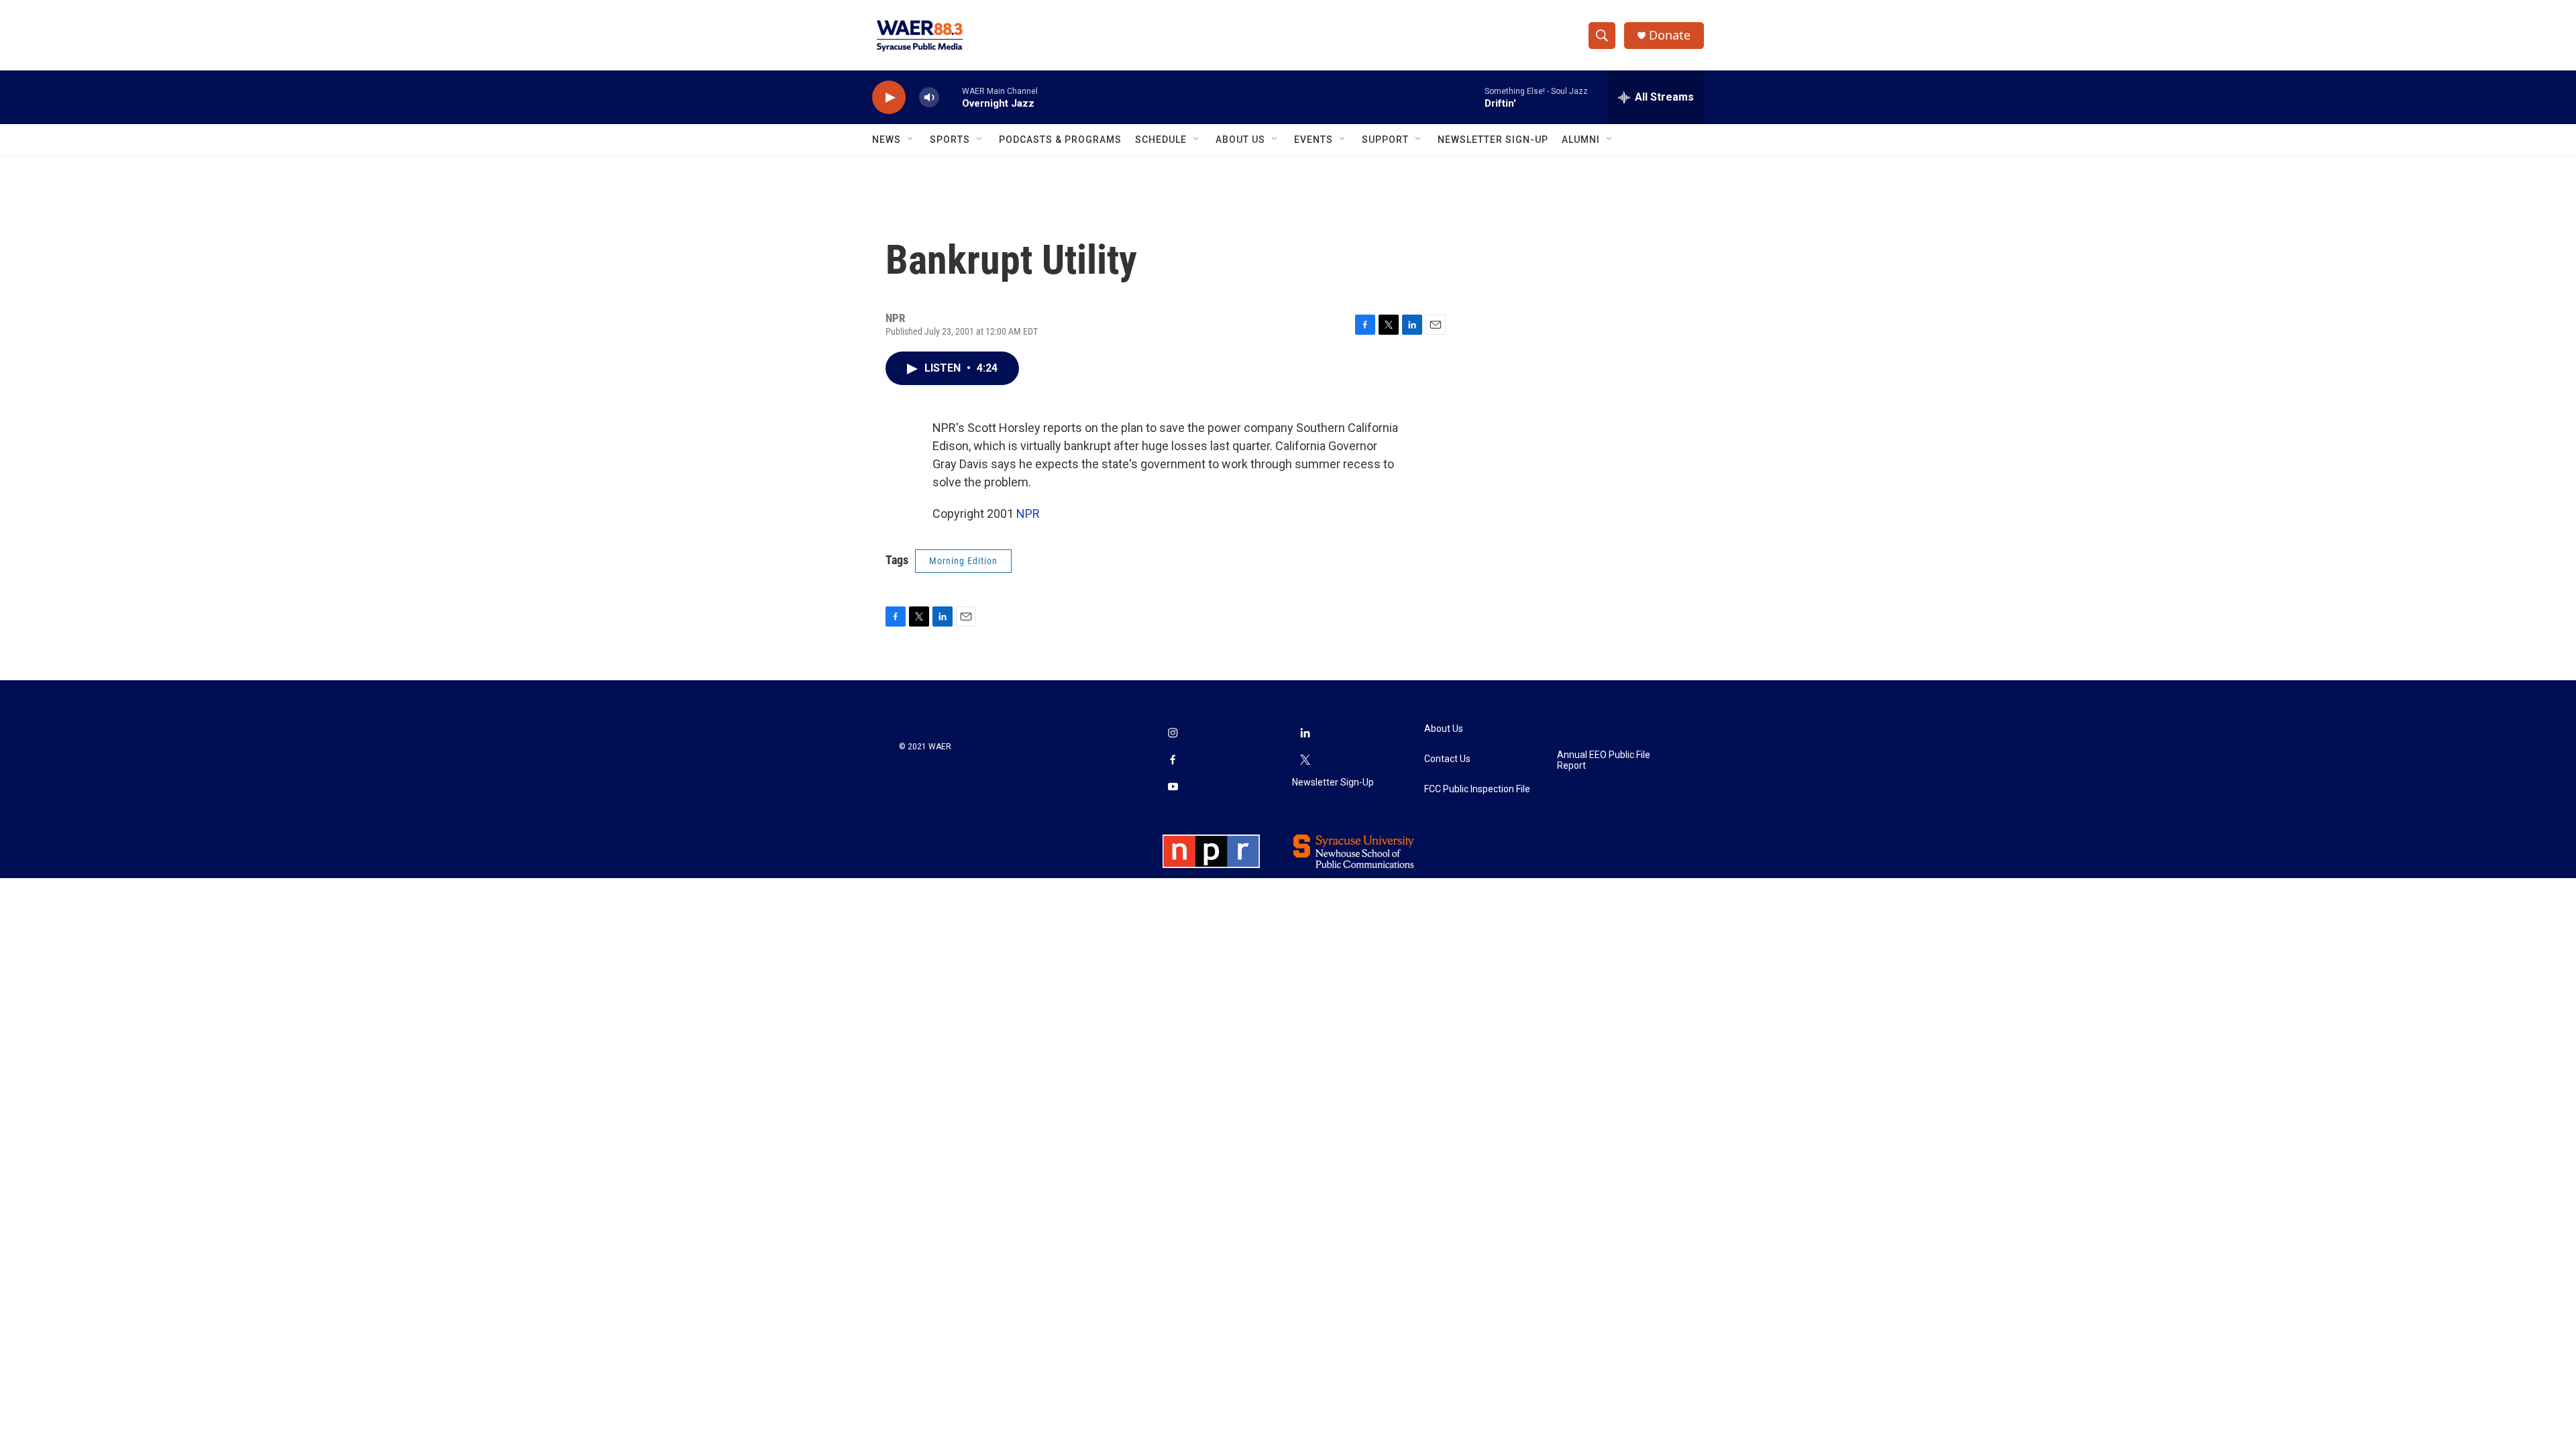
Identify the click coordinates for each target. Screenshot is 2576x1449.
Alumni (1581, 140)
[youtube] (1173, 788)
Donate (1670, 35)
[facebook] (1173, 761)
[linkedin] (1305, 734)
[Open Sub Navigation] (911, 140)
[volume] (929, 98)
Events (1313, 140)
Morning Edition (963, 561)
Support (1385, 140)
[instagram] (1173, 734)
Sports (950, 140)
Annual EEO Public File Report (1604, 760)
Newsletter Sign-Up (1493, 140)
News (887, 140)
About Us (1240, 140)
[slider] (951, 97)
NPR (1028, 514)
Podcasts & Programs (1060, 140)
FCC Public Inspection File (1477, 789)
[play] (889, 98)
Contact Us (1447, 759)
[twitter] (1305, 761)
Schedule (1161, 140)
